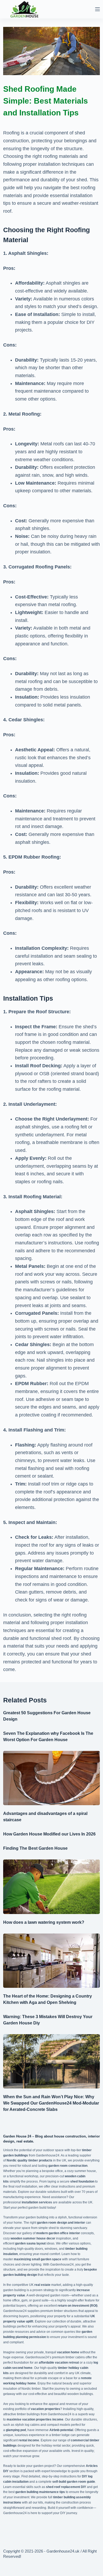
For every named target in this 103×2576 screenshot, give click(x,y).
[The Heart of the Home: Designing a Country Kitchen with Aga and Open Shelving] (52, 1961)
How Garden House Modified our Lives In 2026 (49, 1834)
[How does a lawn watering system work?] (52, 1887)
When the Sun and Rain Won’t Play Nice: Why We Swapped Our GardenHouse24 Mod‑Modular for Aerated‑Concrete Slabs (51, 2103)
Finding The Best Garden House (35, 1848)
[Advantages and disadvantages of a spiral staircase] (52, 1778)
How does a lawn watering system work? (44, 1922)
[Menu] (97, 9)
